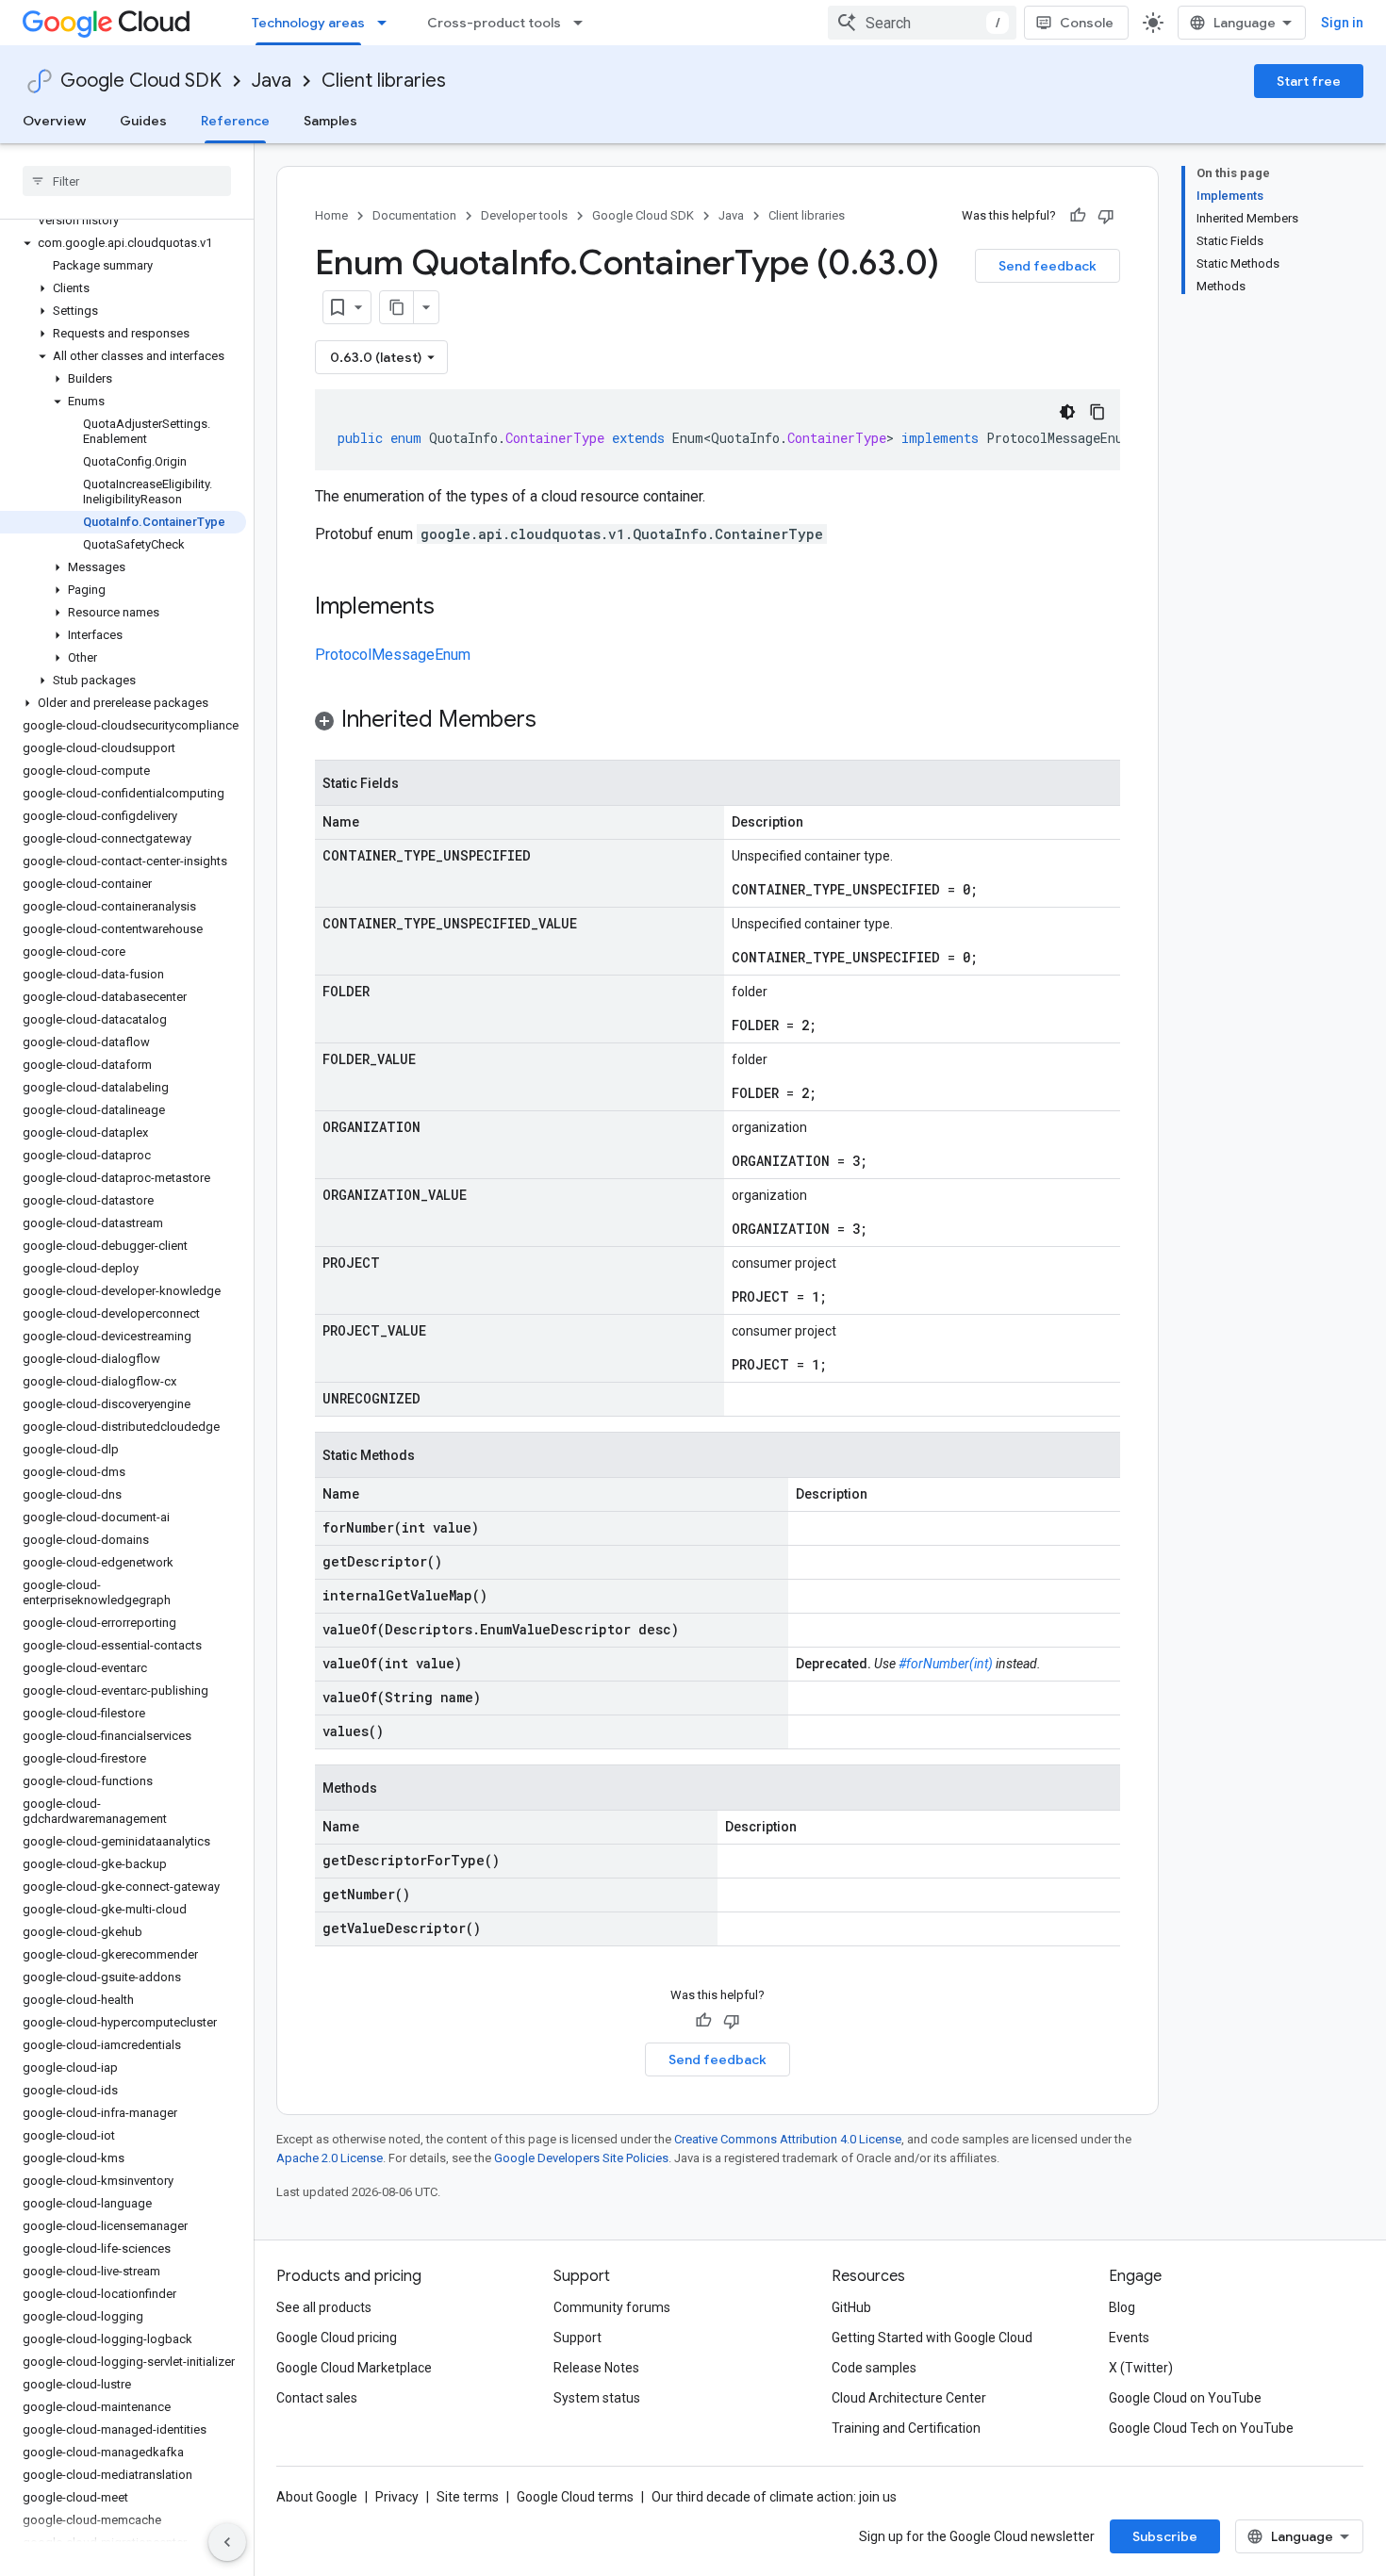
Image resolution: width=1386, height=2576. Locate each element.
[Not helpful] (1106, 216)
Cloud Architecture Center (909, 2398)
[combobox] (922, 23)
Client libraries (384, 81)
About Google (317, 2497)
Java (272, 81)
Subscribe (1165, 2536)
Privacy (397, 2497)
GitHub (851, 2307)
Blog (1122, 2307)
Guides (143, 121)
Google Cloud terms (575, 2497)
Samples (330, 121)
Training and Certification (906, 2428)
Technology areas (308, 23)
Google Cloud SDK (141, 81)
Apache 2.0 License (330, 2158)
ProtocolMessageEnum (393, 655)
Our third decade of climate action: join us (774, 2497)
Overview (54, 121)
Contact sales (317, 2398)
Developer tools (524, 215)
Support (577, 2338)
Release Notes (596, 2368)
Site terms (468, 2497)
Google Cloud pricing (337, 2338)
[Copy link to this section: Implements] (454, 608)
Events (1129, 2338)
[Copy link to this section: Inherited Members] (555, 721)
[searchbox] (127, 181)
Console (1087, 23)
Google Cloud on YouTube (1185, 2398)
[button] (123, 243)
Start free (1309, 81)
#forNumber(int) (946, 1664)
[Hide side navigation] (227, 2542)
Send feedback (1048, 266)
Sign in (1342, 23)
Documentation (414, 215)
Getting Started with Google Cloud (932, 2338)
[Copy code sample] (1097, 412)
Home (331, 215)
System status (597, 2398)
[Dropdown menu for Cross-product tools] (584, 23)
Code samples (874, 2368)
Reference (235, 121)
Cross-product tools (494, 23)
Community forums (612, 2307)
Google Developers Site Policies (581, 2158)
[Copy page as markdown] (397, 307)
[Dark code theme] (1067, 412)
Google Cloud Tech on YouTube (1201, 2428)
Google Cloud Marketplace (354, 2368)
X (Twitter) (1141, 2368)
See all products (324, 2307)
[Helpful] (1078, 216)
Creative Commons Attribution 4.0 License (788, 2139)
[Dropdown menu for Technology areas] (388, 23)
